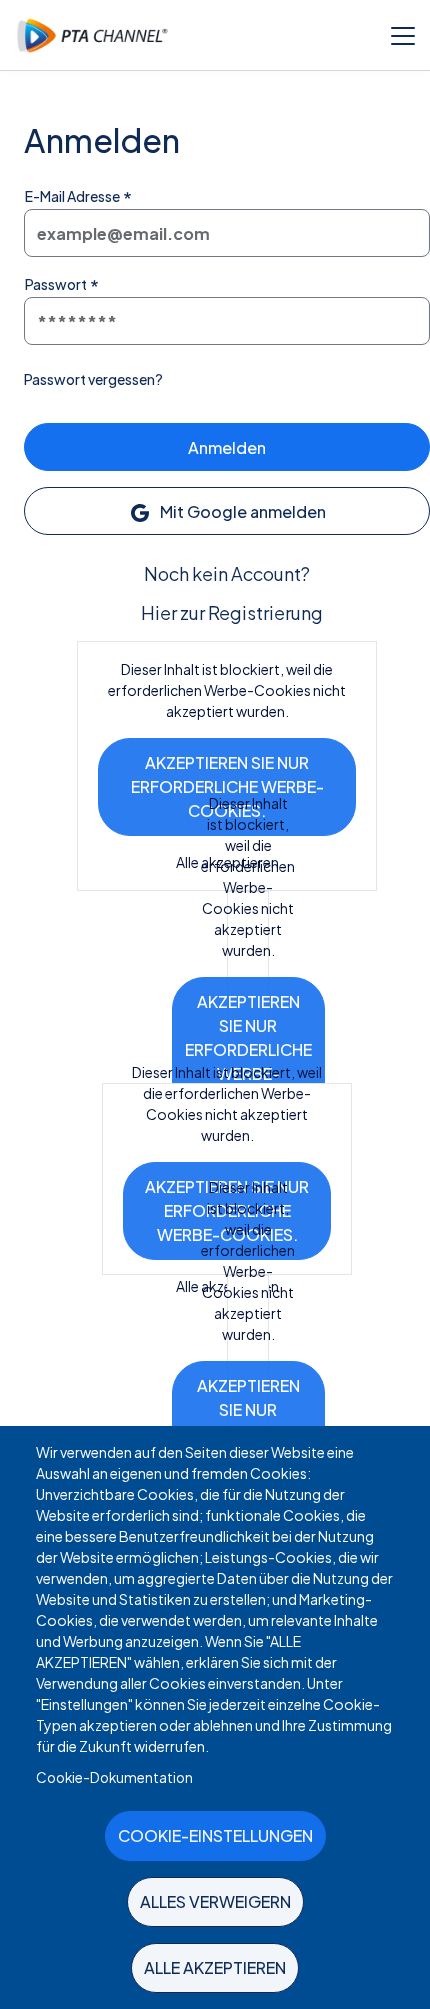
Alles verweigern (215, 1901)
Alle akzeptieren (215, 1967)
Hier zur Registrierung (232, 612)
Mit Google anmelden (241, 511)
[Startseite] (92, 35)
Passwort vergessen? (93, 379)
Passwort (56, 284)
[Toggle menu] (403, 35)
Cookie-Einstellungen (215, 1835)
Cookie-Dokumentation (114, 1777)
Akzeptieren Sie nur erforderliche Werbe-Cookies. (227, 786)
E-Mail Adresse (72, 196)
